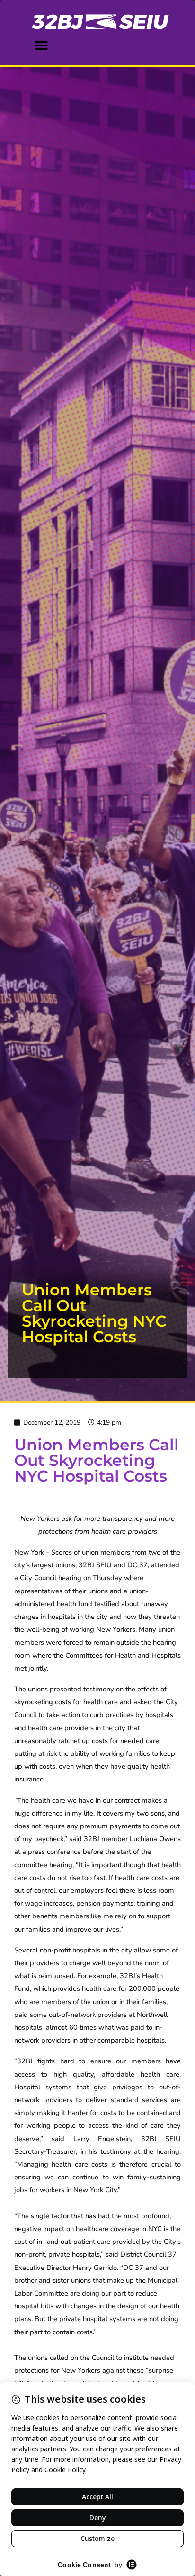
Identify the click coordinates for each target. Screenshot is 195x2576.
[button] (41, 45)
